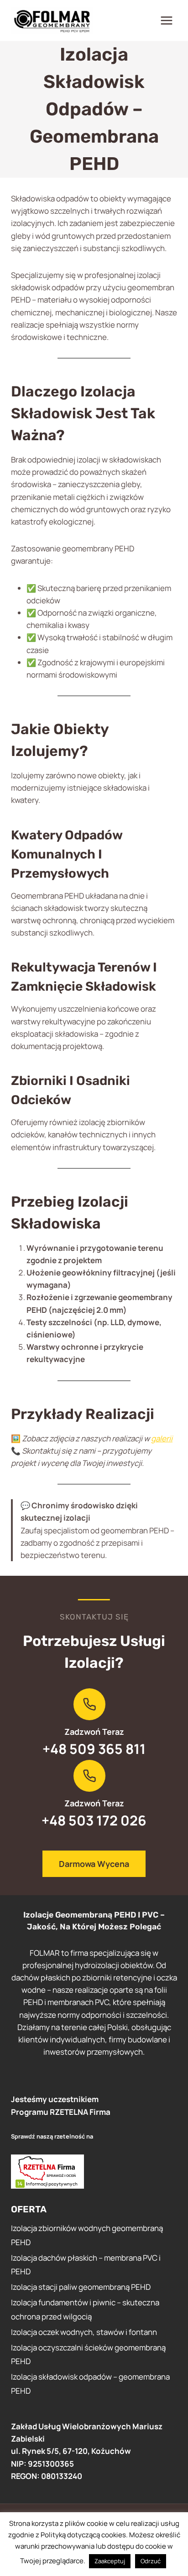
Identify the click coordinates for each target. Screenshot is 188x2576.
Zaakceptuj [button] (110, 2561)
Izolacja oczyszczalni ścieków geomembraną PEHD (88, 2355)
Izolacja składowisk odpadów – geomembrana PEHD (90, 2384)
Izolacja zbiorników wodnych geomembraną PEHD (87, 2235)
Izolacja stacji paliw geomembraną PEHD (81, 2287)
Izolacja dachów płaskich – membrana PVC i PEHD (86, 2265)
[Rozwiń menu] (166, 20)
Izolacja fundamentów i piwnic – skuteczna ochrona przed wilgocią (85, 2309)
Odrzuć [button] (151, 2561)
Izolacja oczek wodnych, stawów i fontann (84, 2332)
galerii (162, 1438)
